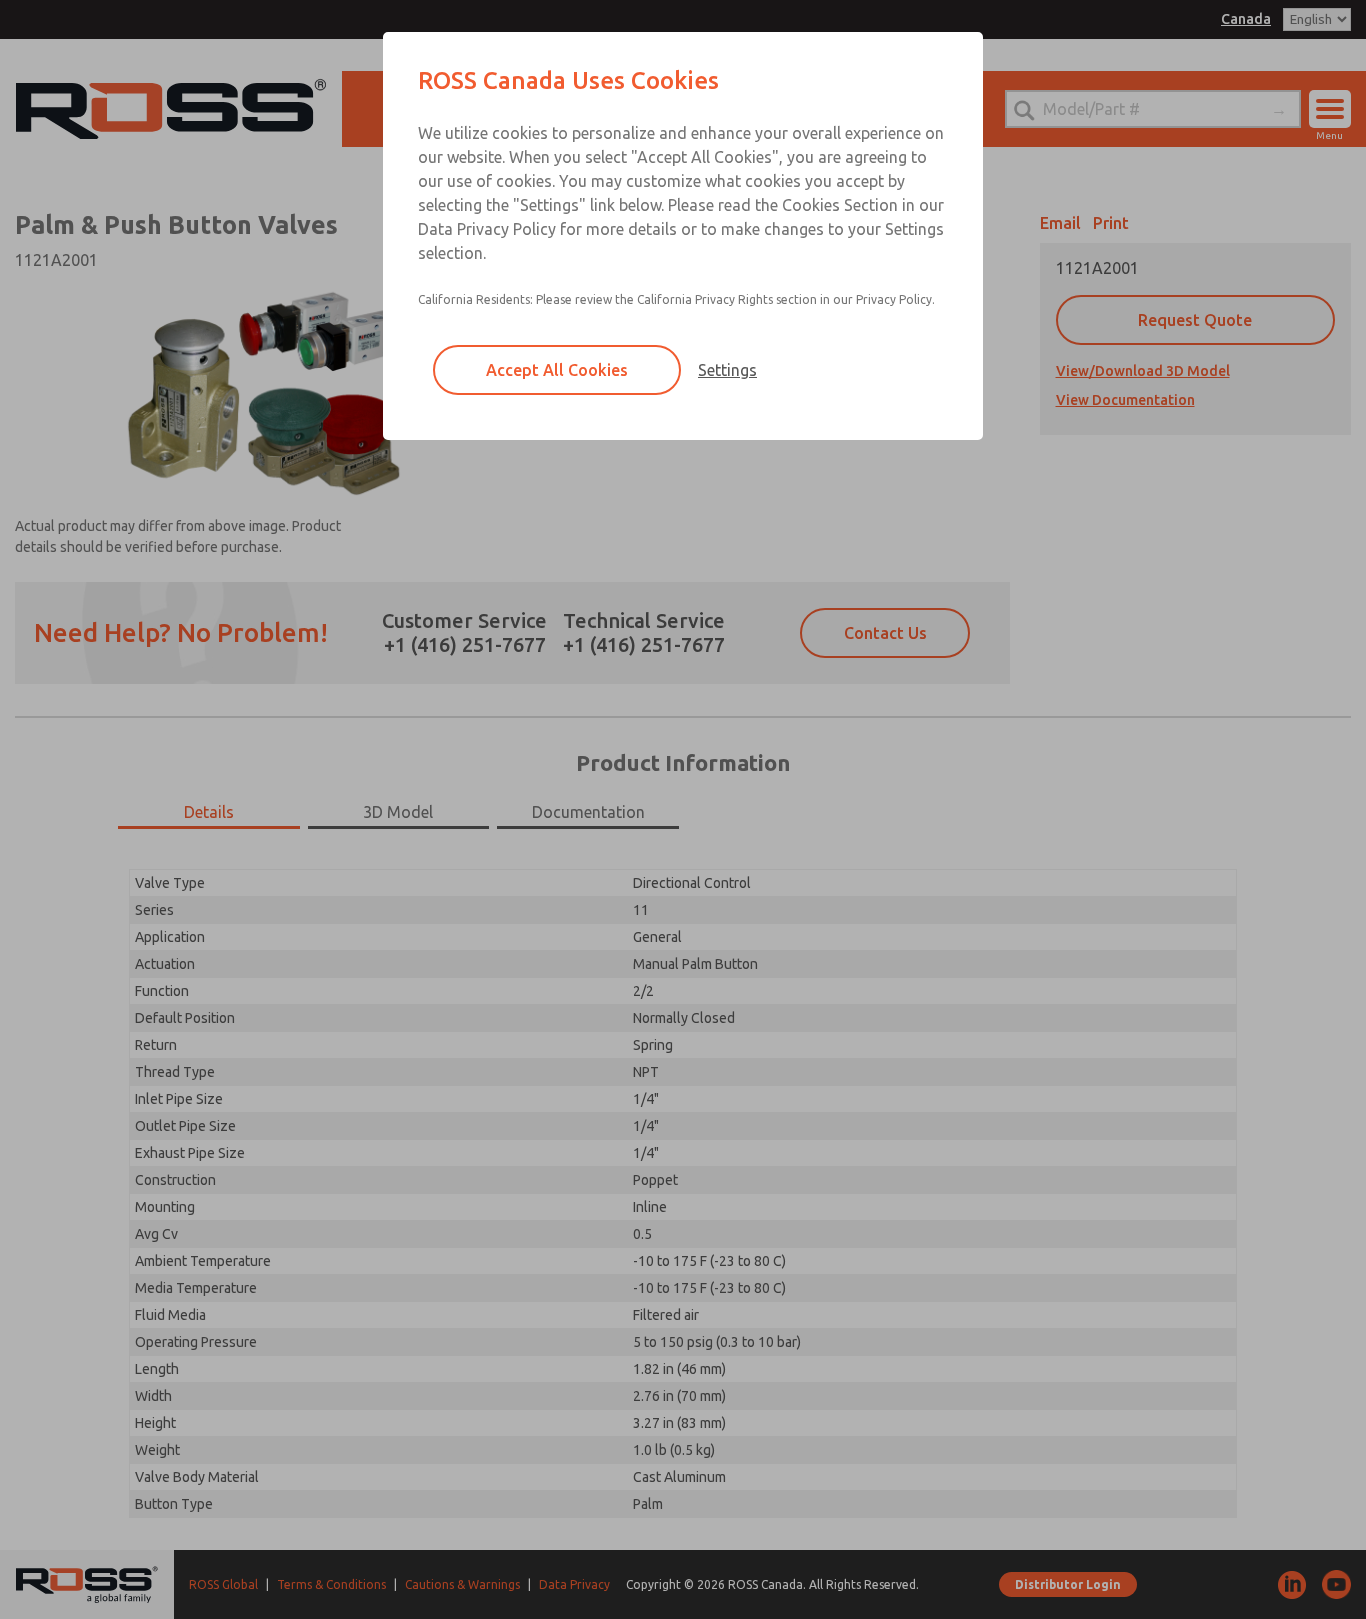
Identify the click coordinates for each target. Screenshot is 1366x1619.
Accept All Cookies (557, 370)
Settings (727, 370)
